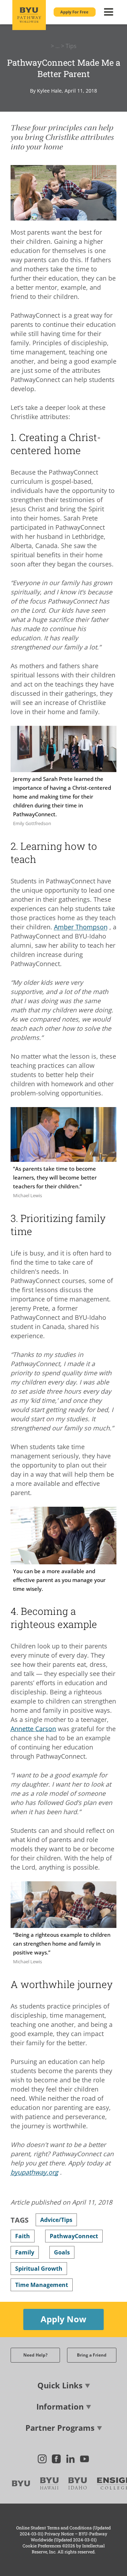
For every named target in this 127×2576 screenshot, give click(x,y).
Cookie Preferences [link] (42, 2546)
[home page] (29, 15)
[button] (75, 12)
